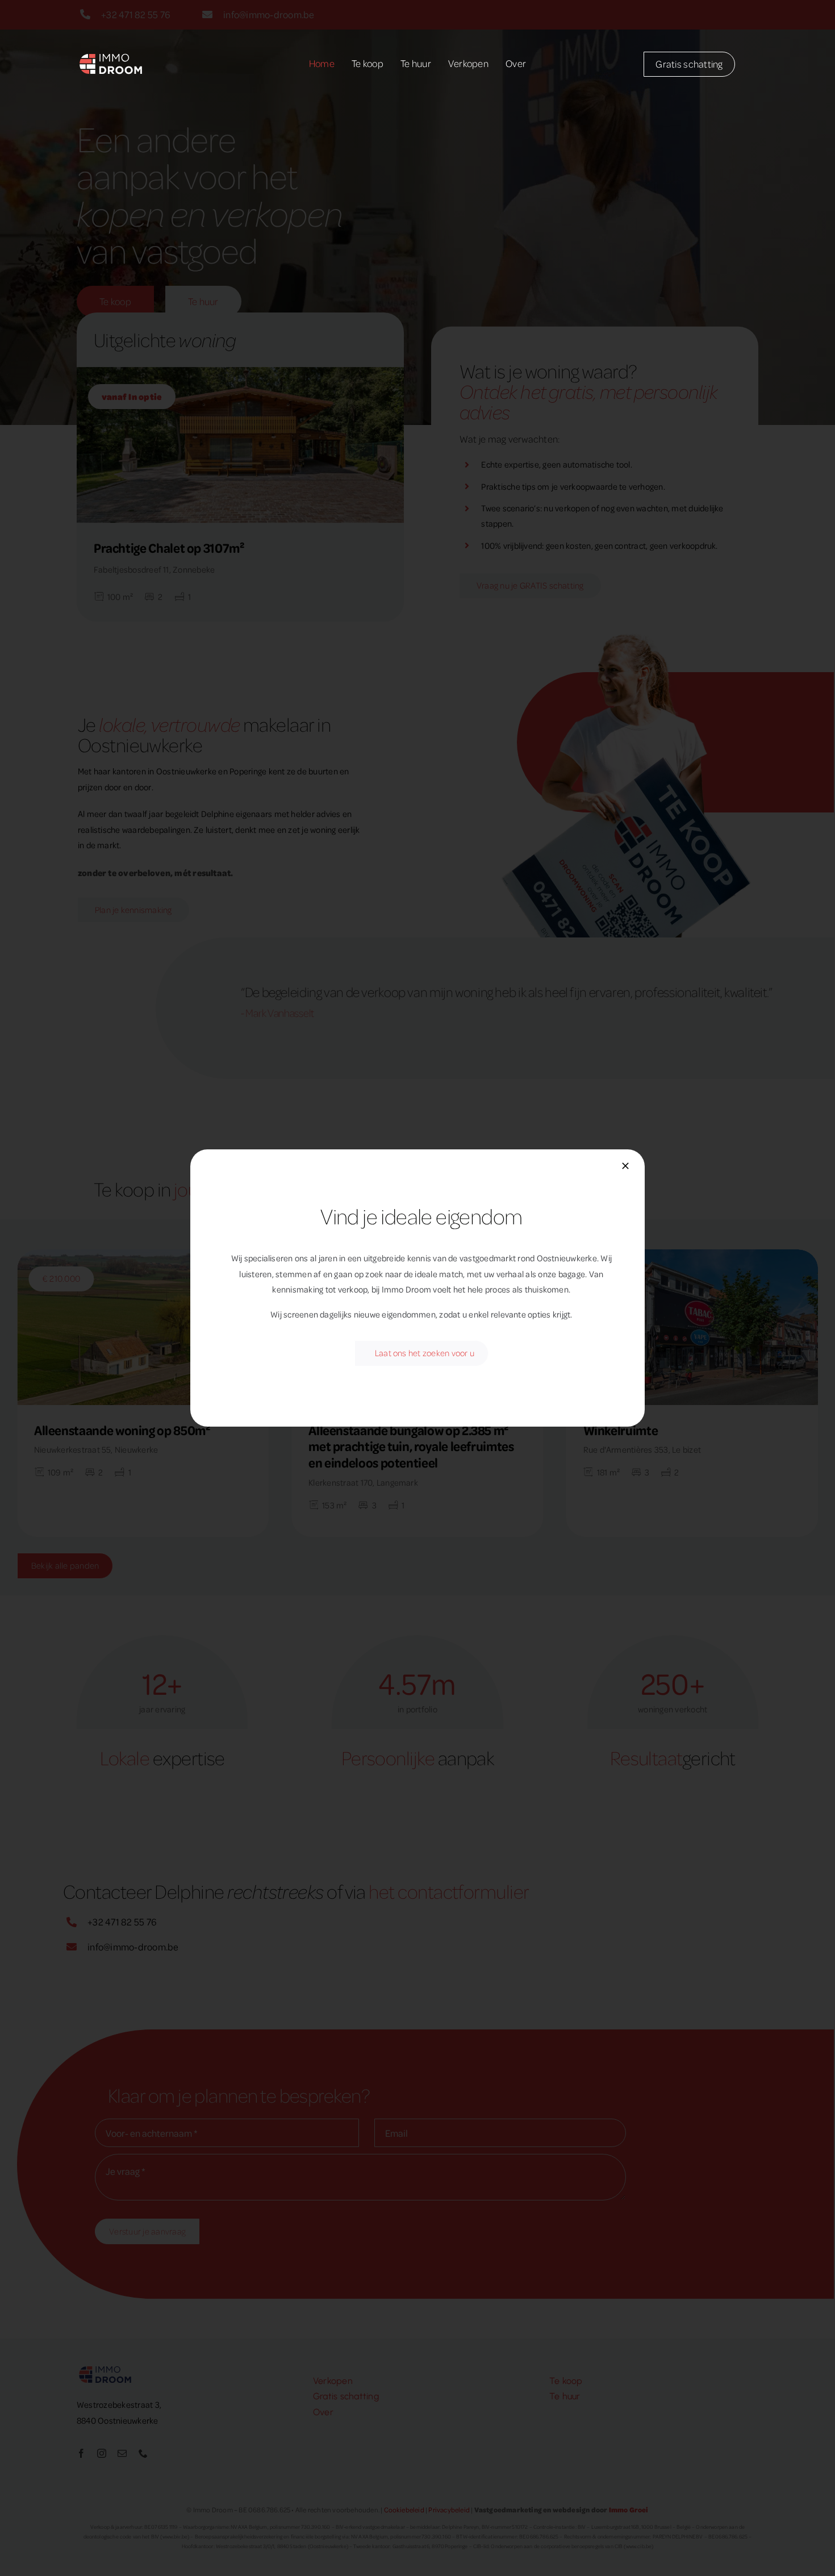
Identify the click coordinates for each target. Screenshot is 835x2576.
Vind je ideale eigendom (421, 1216)
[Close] (625, 1166)
